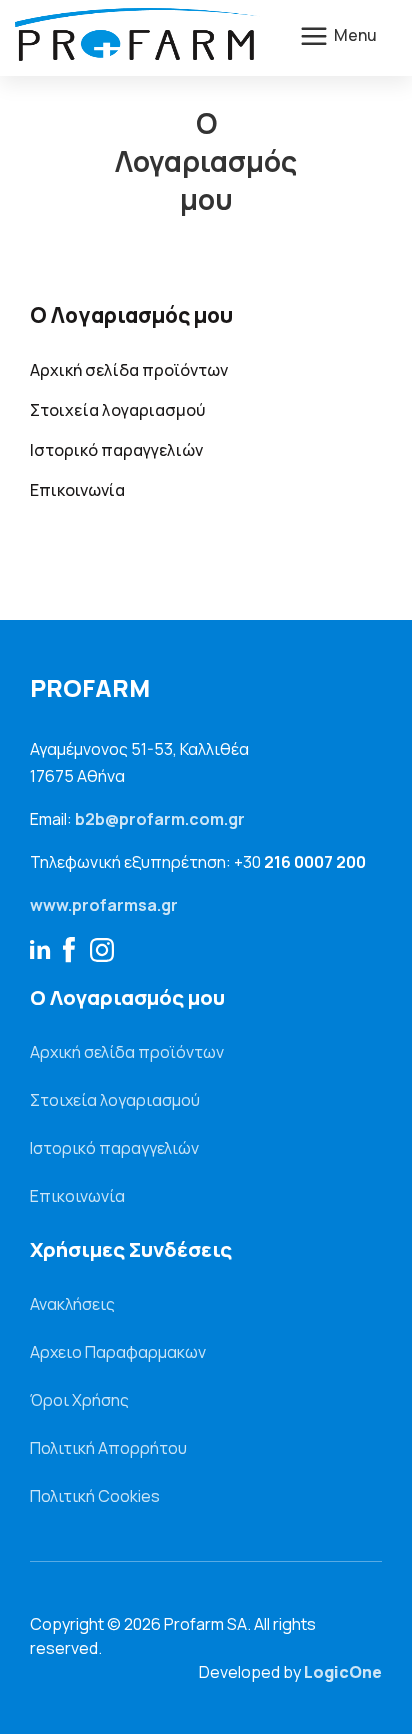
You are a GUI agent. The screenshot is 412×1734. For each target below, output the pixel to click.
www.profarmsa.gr (104, 905)
